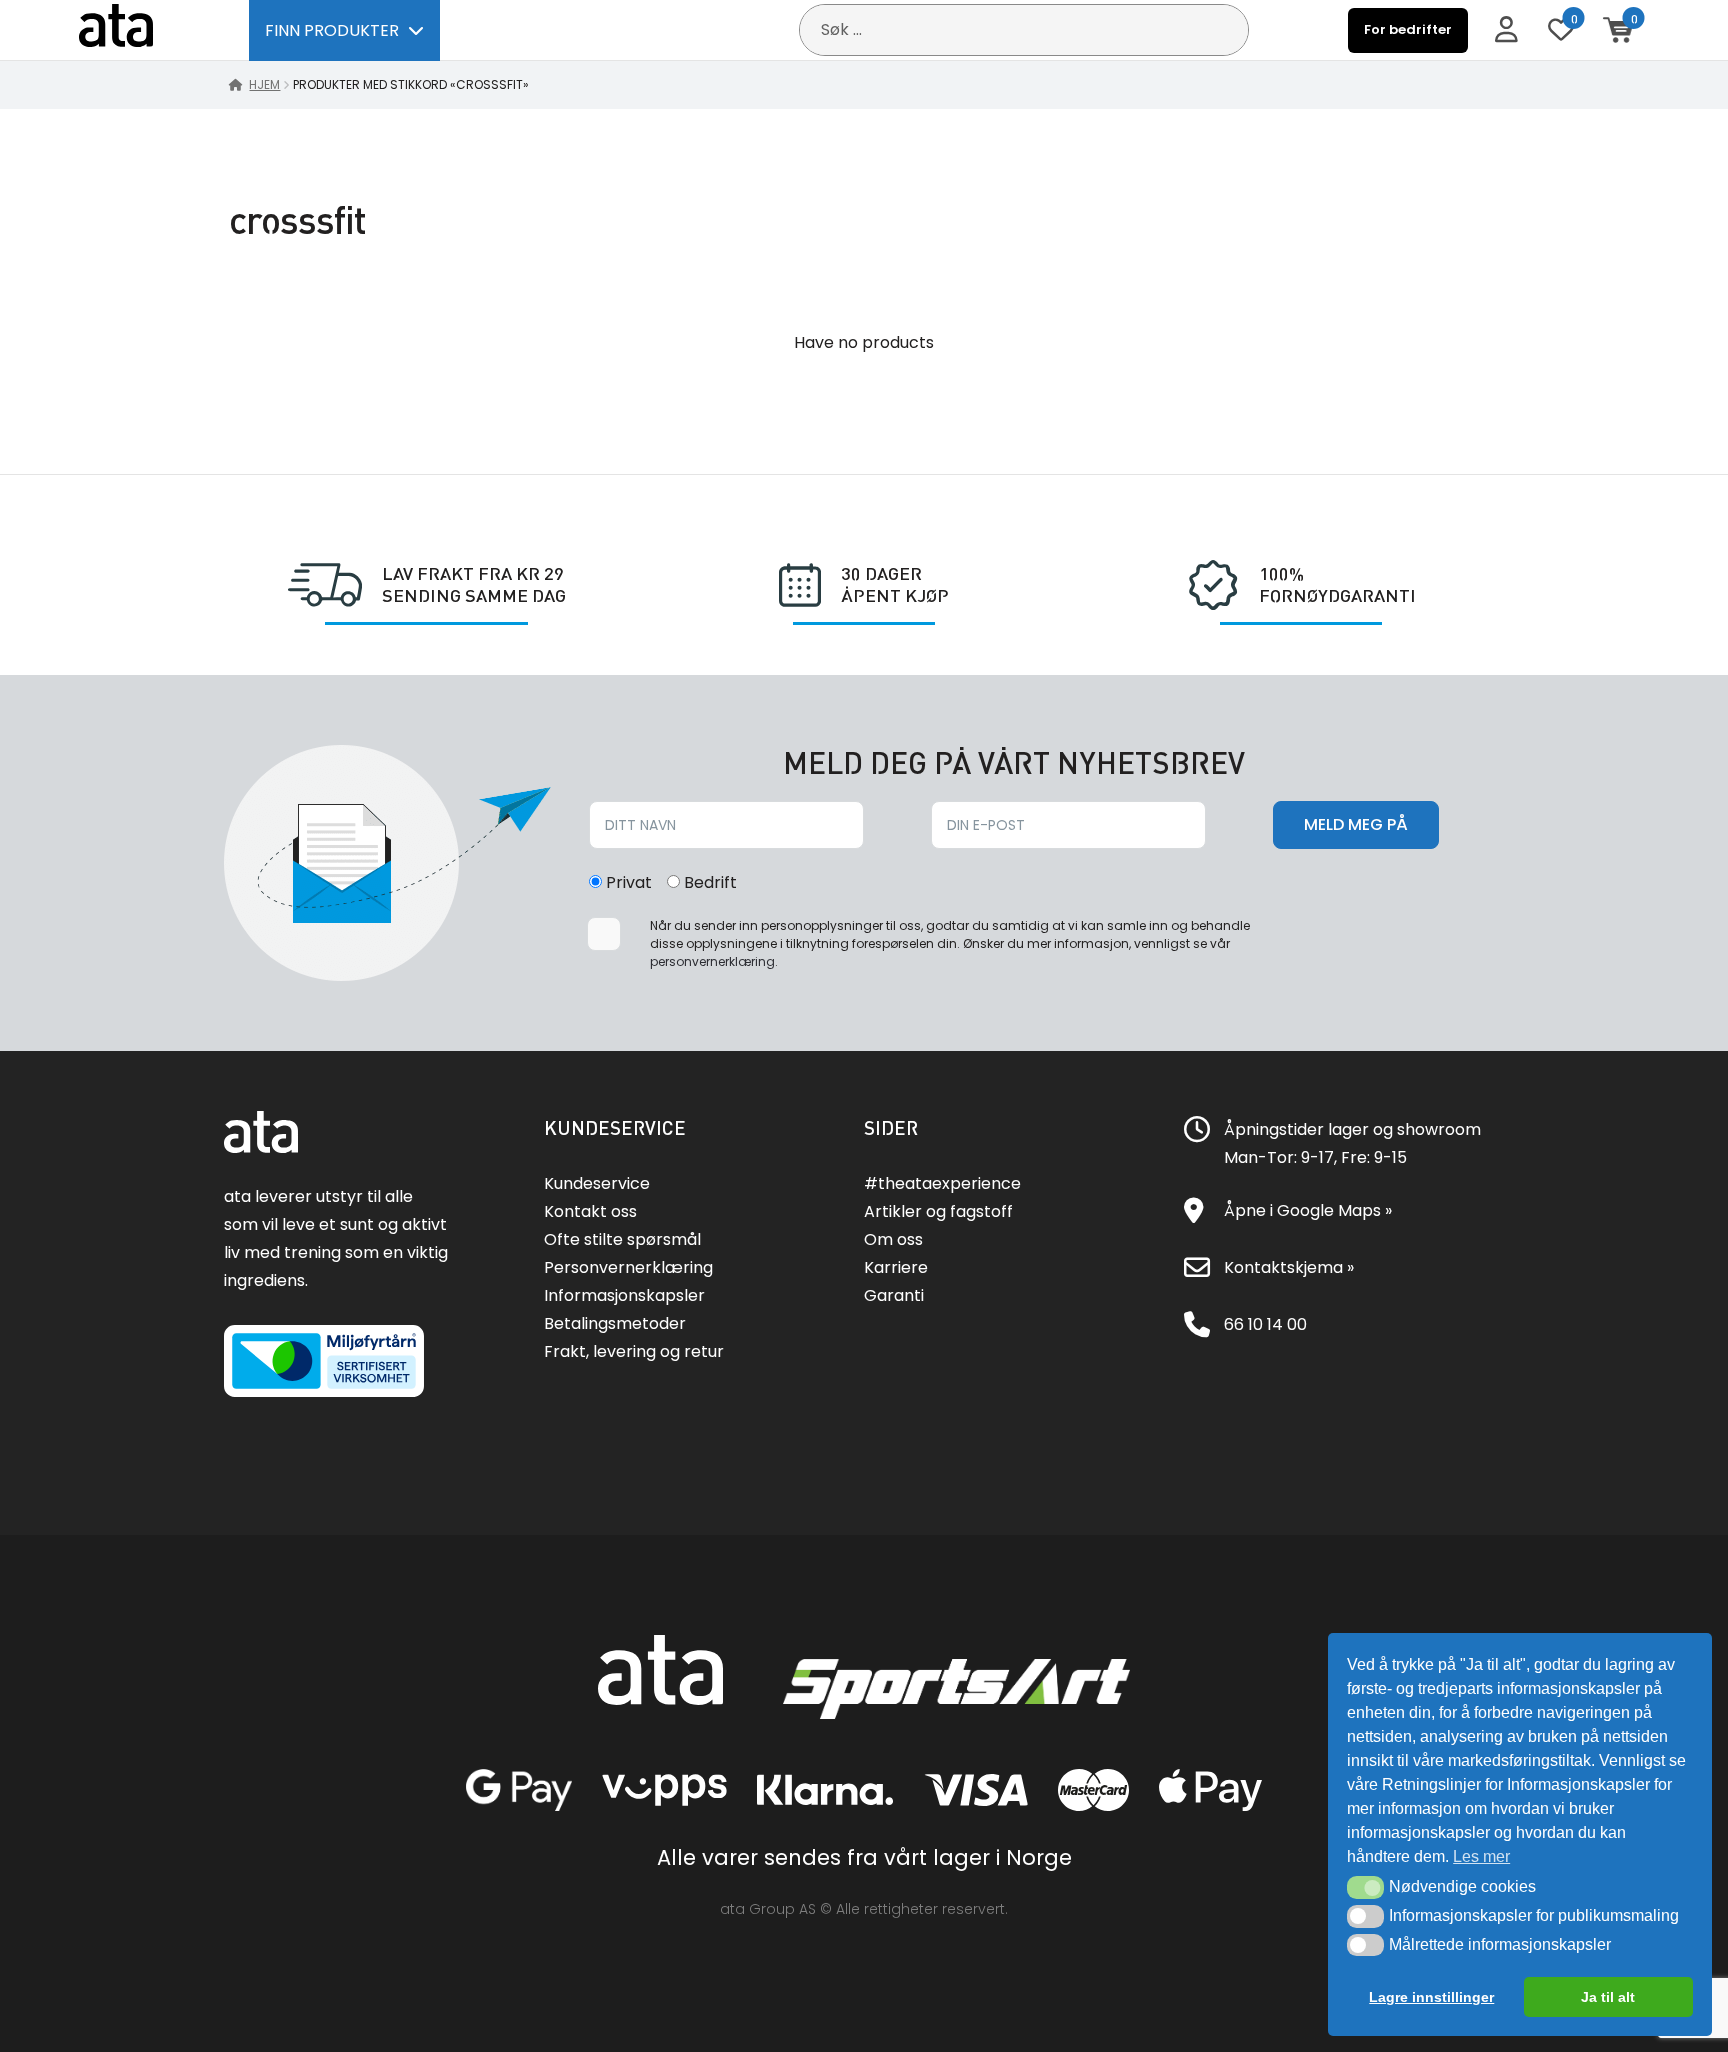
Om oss (893, 1239)
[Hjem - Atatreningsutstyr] (139, 29)
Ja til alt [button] (1608, 1997)
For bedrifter (1408, 29)
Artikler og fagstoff (938, 1211)
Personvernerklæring (628, 1267)
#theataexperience (942, 1183)
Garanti (894, 1295)
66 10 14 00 (1265, 1324)
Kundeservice (597, 1183)
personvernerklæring (712, 961)
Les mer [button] (1481, 1856)
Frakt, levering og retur (634, 1351)
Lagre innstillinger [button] (1431, 1997)
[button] (1365, 1887)
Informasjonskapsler (624, 1295)
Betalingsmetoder (615, 1323)
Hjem (264, 84)
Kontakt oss (590, 1211)
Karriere (896, 1267)
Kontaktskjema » (1289, 1267)
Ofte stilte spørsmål (622, 1239)
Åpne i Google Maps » (1308, 1210)
